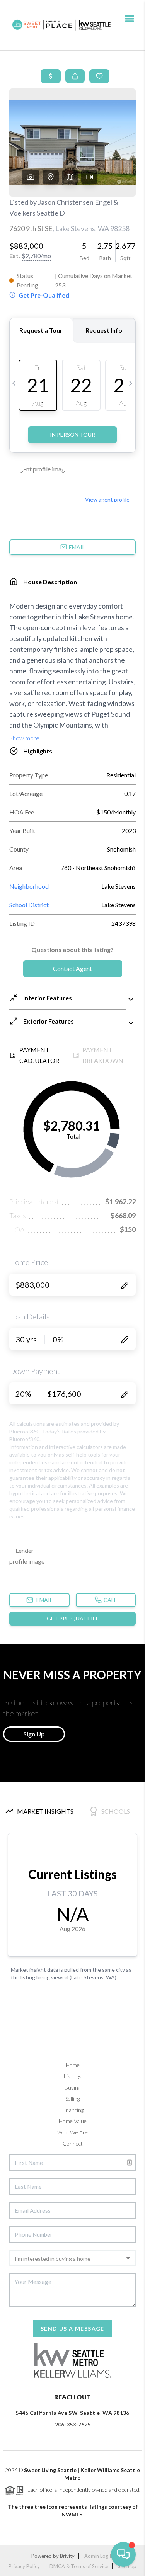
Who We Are (72, 2132)
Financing (72, 2110)
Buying (72, 2087)
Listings (73, 2076)
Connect (73, 2143)
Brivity (67, 2556)
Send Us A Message (72, 2329)
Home (73, 2065)
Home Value (73, 2121)
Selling (72, 2099)
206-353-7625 (73, 2424)
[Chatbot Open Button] (123, 2554)
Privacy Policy (24, 2566)
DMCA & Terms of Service (79, 2566)
